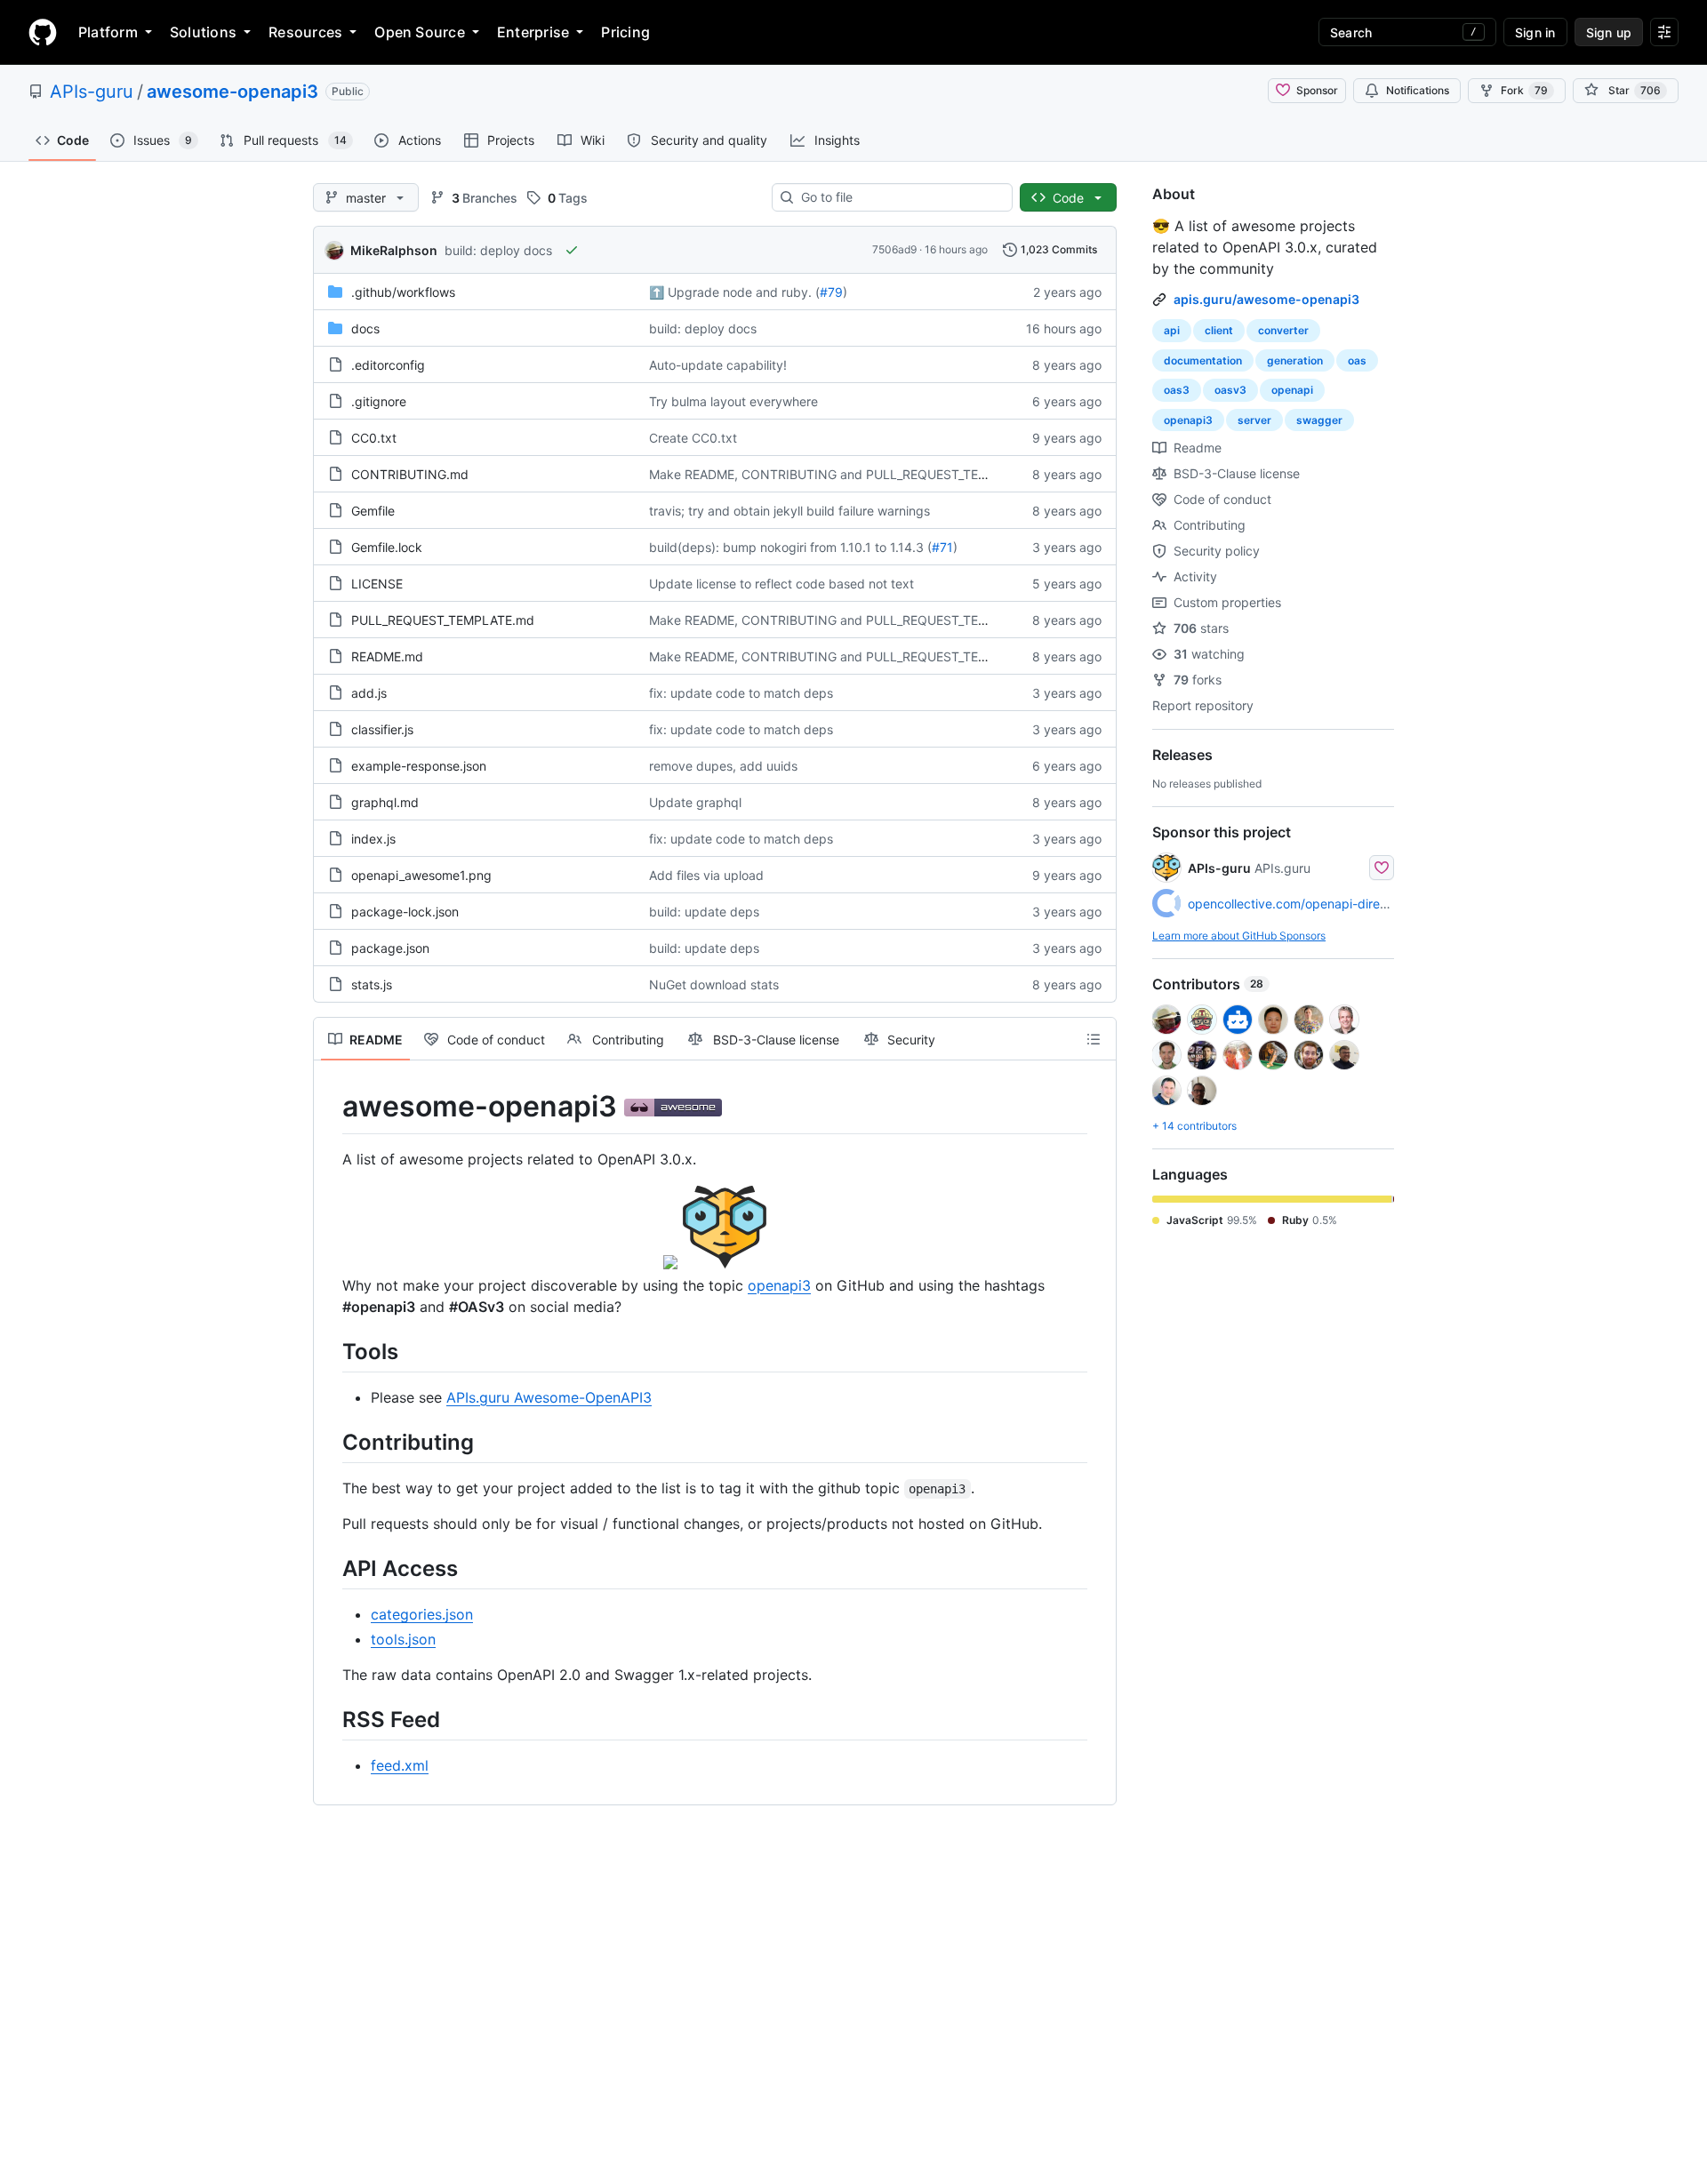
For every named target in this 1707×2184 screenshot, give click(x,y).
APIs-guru (92, 92)
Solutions (203, 32)
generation (1295, 360)
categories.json (422, 1614)
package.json (390, 948)
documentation (1203, 360)
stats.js (372, 984)
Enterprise (533, 32)
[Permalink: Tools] (330, 1351)
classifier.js (382, 729)
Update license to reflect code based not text (781, 584)
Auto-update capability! (718, 365)
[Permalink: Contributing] (330, 1442)
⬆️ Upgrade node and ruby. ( (734, 292)
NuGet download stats (714, 984)
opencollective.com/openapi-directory (1299, 904)
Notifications (1418, 90)
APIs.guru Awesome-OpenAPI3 (549, 1397)
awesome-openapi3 (232, 92)
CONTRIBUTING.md (410, 474)
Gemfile (373, 511)
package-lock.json (405, 912)
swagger (1319, 420)
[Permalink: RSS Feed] (330, 1719)
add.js (369, 693)
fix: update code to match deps (741, 693)
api (1172, 330)
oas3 (1177, 390)
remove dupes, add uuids (723, 766)
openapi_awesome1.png (421, 875)
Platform (108, 32)
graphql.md (385, 802)
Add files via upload (706, 875)
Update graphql (695, 802)
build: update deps (704, 912)
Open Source (420, 32)
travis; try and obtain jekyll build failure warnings (789, 511)
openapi (1292, 390)
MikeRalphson (394, 250)
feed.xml (400, 1765)
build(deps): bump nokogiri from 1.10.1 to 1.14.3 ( (790, 547)
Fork (1524, 90)
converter (1283, 330)
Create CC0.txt (693, 438)
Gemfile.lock (387, 547)
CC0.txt (374, 438)
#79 (831, 292)
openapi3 (779, 1285)
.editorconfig (388, 365)
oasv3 (1230, 390)
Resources (305, 32)
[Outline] (1094, 1039)
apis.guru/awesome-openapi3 (1266, 299)
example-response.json (419, 766)
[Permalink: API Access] (330, 1568)
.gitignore (379, 401)
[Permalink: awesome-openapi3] (330, 1107)
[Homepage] (43, 32)
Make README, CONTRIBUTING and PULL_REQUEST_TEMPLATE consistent (870, 474)
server (1254, 420)
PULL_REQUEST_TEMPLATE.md (443, 620)
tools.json (403, 1639)
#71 (942, 547)
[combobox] (899, 197)
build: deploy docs (498, 250)
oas (1357, 360)
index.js (373, 839)
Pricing (625, 32)
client (1219, 330)
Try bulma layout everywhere (733, 401)
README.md (387, 656)
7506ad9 (894, 249)
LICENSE (377, 584)
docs (365, 328)
